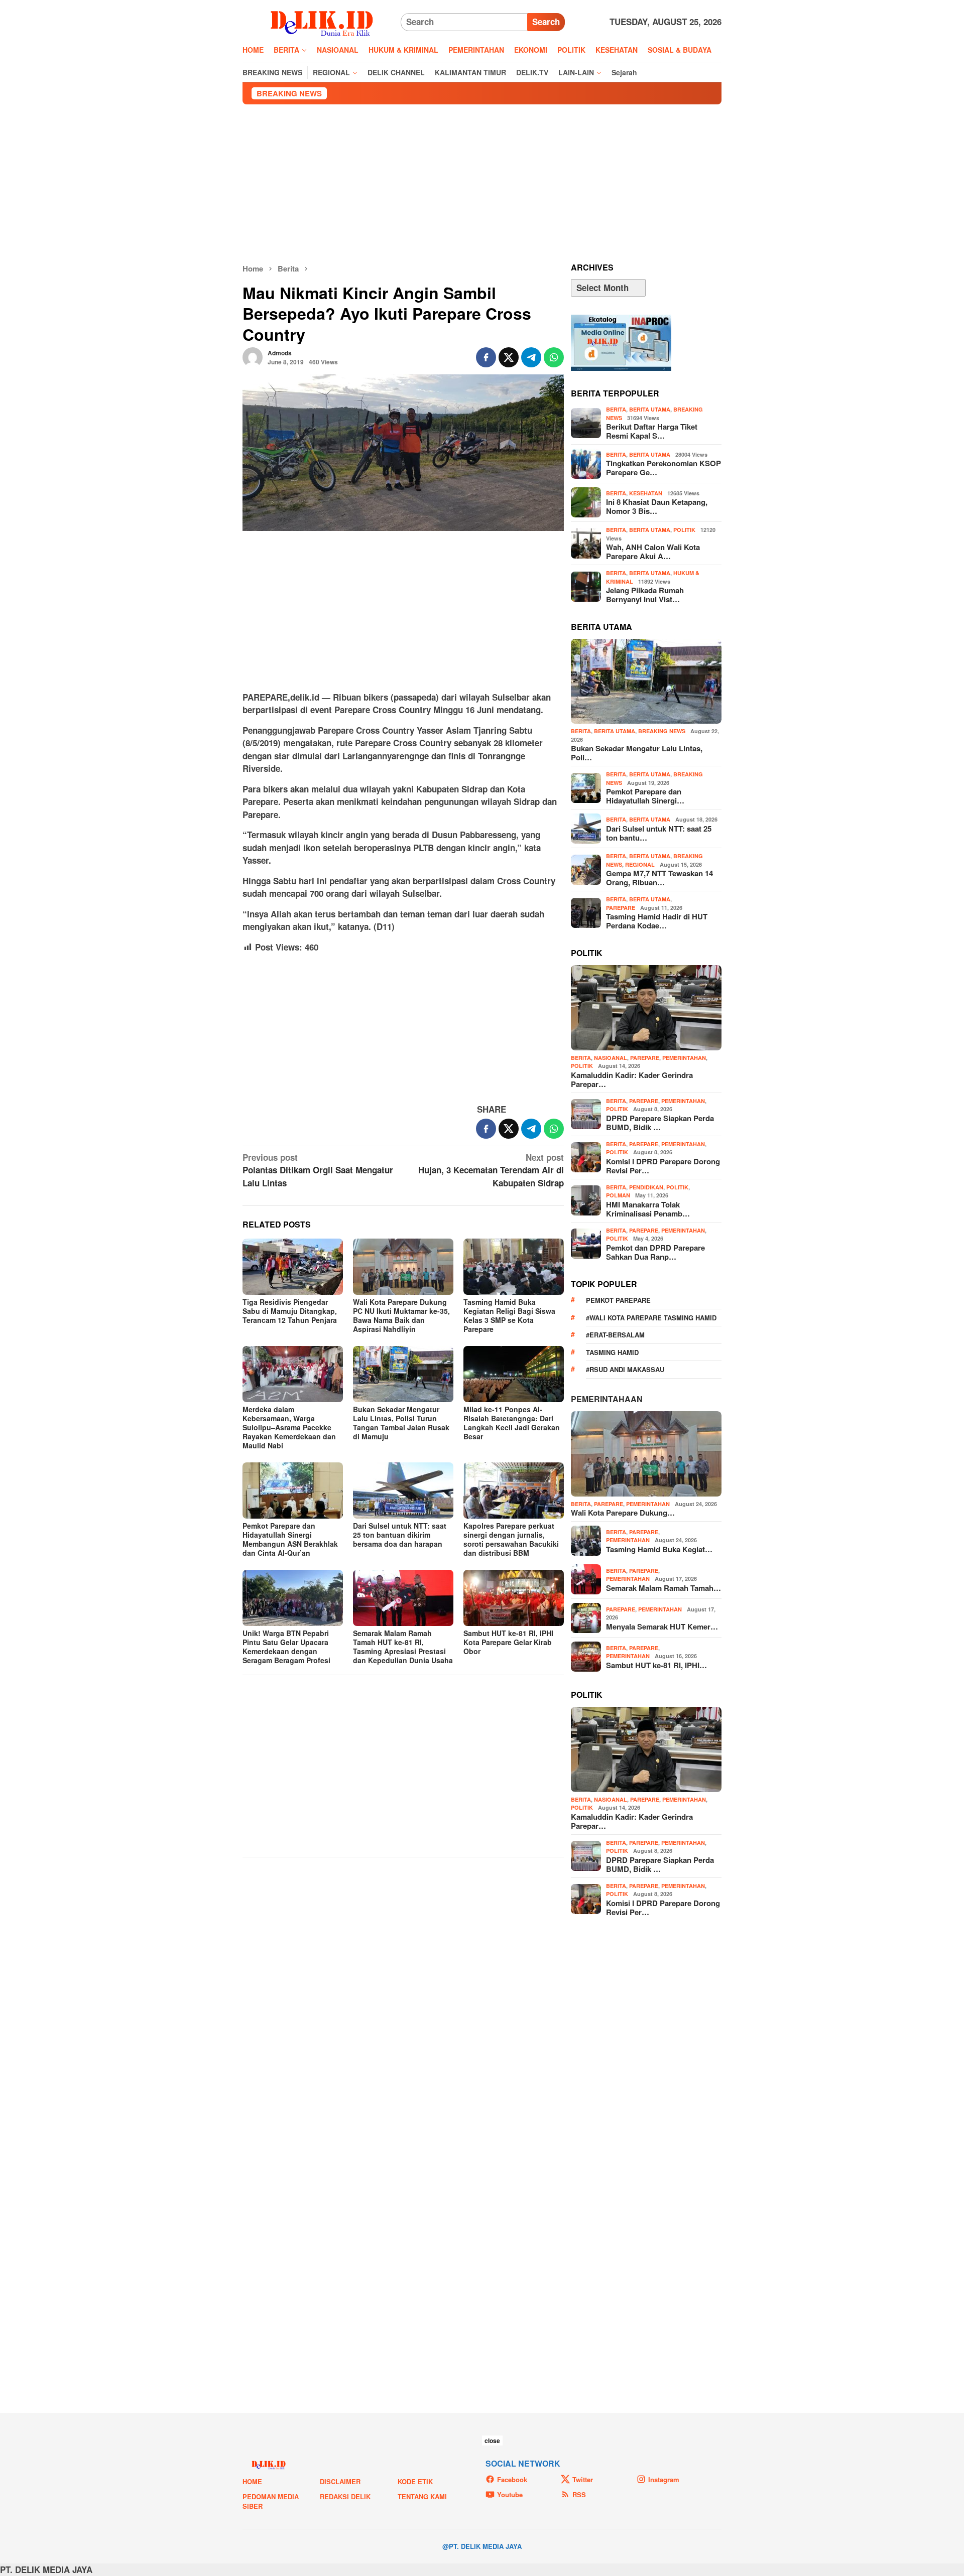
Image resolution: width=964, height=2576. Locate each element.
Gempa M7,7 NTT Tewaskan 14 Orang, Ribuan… (659, 878)
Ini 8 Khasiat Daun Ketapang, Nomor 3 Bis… (657, 506)
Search (546, 22)
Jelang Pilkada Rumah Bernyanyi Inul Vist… (645, 595)
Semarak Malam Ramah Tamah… (664, 1588)
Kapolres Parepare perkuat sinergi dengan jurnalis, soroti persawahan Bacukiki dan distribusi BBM (511, 1539)
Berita (616, 409)
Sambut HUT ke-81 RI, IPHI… (656, 1665)
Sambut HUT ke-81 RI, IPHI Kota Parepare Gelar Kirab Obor (508, 1642)
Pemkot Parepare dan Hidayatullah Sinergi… (645, 796)
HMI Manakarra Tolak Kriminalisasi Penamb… (648, 1209)
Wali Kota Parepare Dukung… (623, 1513)
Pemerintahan (684, 1058)
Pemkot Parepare (618, 1300)
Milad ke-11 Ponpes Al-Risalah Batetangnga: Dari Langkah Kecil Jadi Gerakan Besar (512, 1423)
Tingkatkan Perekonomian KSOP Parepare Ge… (664, 468)
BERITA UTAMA (650, 409)
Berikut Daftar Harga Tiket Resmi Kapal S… (652, 431)
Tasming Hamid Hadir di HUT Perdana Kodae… (657, 921)
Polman (618, 1195)
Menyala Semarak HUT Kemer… (662, 1626)
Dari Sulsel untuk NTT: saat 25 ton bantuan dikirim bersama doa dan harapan (400, 1535)
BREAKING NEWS (662, 731)
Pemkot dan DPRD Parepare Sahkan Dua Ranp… (655, 1252)
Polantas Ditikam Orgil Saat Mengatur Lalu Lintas (318, 1170)
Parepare (621, 908)
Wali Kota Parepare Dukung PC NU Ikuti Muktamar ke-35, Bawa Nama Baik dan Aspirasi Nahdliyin (401, 1315)
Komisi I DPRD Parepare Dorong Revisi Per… (663, 1166)
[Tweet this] (509, 357)
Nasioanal (611, 1058)
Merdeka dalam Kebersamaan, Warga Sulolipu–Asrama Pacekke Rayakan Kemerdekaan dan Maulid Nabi (289, 1427)
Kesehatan (646, 493)
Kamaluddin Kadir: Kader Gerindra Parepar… (632, 1079)
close (492, 2441)
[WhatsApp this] (554, 357)
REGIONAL (640, 864)
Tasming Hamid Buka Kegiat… (659, 1549)
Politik (684, 530)
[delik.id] (322, 21)
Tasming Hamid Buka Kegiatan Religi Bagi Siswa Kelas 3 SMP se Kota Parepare (509, 1315)
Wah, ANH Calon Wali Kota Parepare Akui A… (653, 552)
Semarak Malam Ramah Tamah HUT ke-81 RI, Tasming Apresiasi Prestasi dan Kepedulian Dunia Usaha (403, 1647)
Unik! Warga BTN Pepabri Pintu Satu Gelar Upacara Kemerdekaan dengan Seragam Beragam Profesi (286, 1647)
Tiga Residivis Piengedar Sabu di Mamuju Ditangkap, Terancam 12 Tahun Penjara (290, 1311)
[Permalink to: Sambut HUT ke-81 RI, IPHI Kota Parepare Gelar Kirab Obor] (514, 1598)
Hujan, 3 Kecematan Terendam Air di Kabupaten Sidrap (491, 1170)
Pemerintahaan (607, 1399)
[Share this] (486, 357)
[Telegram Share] (531, 357)
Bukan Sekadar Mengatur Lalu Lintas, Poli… (637, 753)
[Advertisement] (482, 184)
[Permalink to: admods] (253, 356)
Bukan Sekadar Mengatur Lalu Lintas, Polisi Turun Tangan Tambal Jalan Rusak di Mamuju (401, 1423)
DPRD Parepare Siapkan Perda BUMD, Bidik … (660, 1123)
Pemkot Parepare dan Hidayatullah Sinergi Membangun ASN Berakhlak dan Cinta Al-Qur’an (290, 1539)
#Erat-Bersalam (615, 1335)
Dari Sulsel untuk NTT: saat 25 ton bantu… (659, 833)
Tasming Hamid (612, 1352)
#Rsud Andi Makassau (625, 1369)
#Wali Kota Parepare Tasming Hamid (651, 1318)
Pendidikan (646, 1187)
